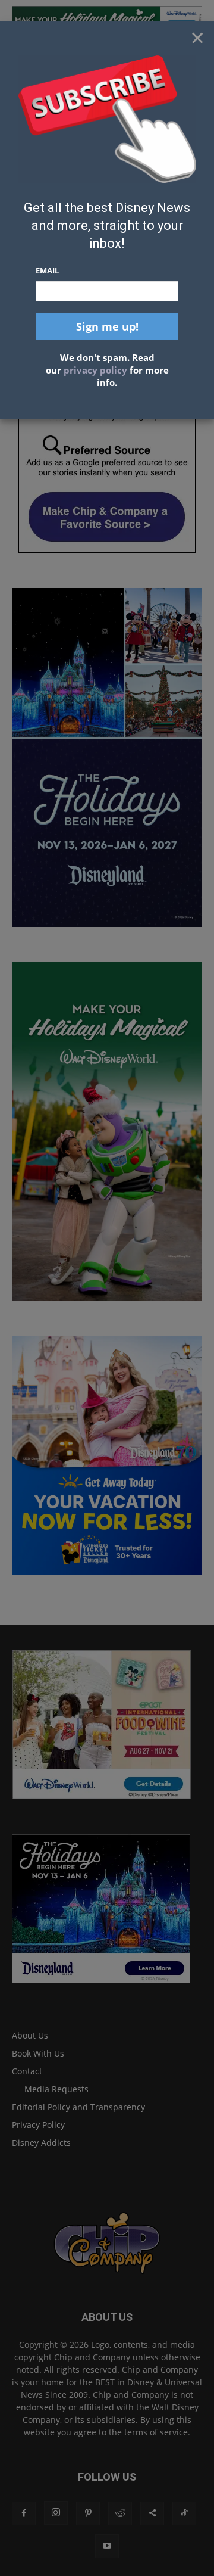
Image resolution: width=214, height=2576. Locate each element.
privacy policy (95, 370)
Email (47, 270)
